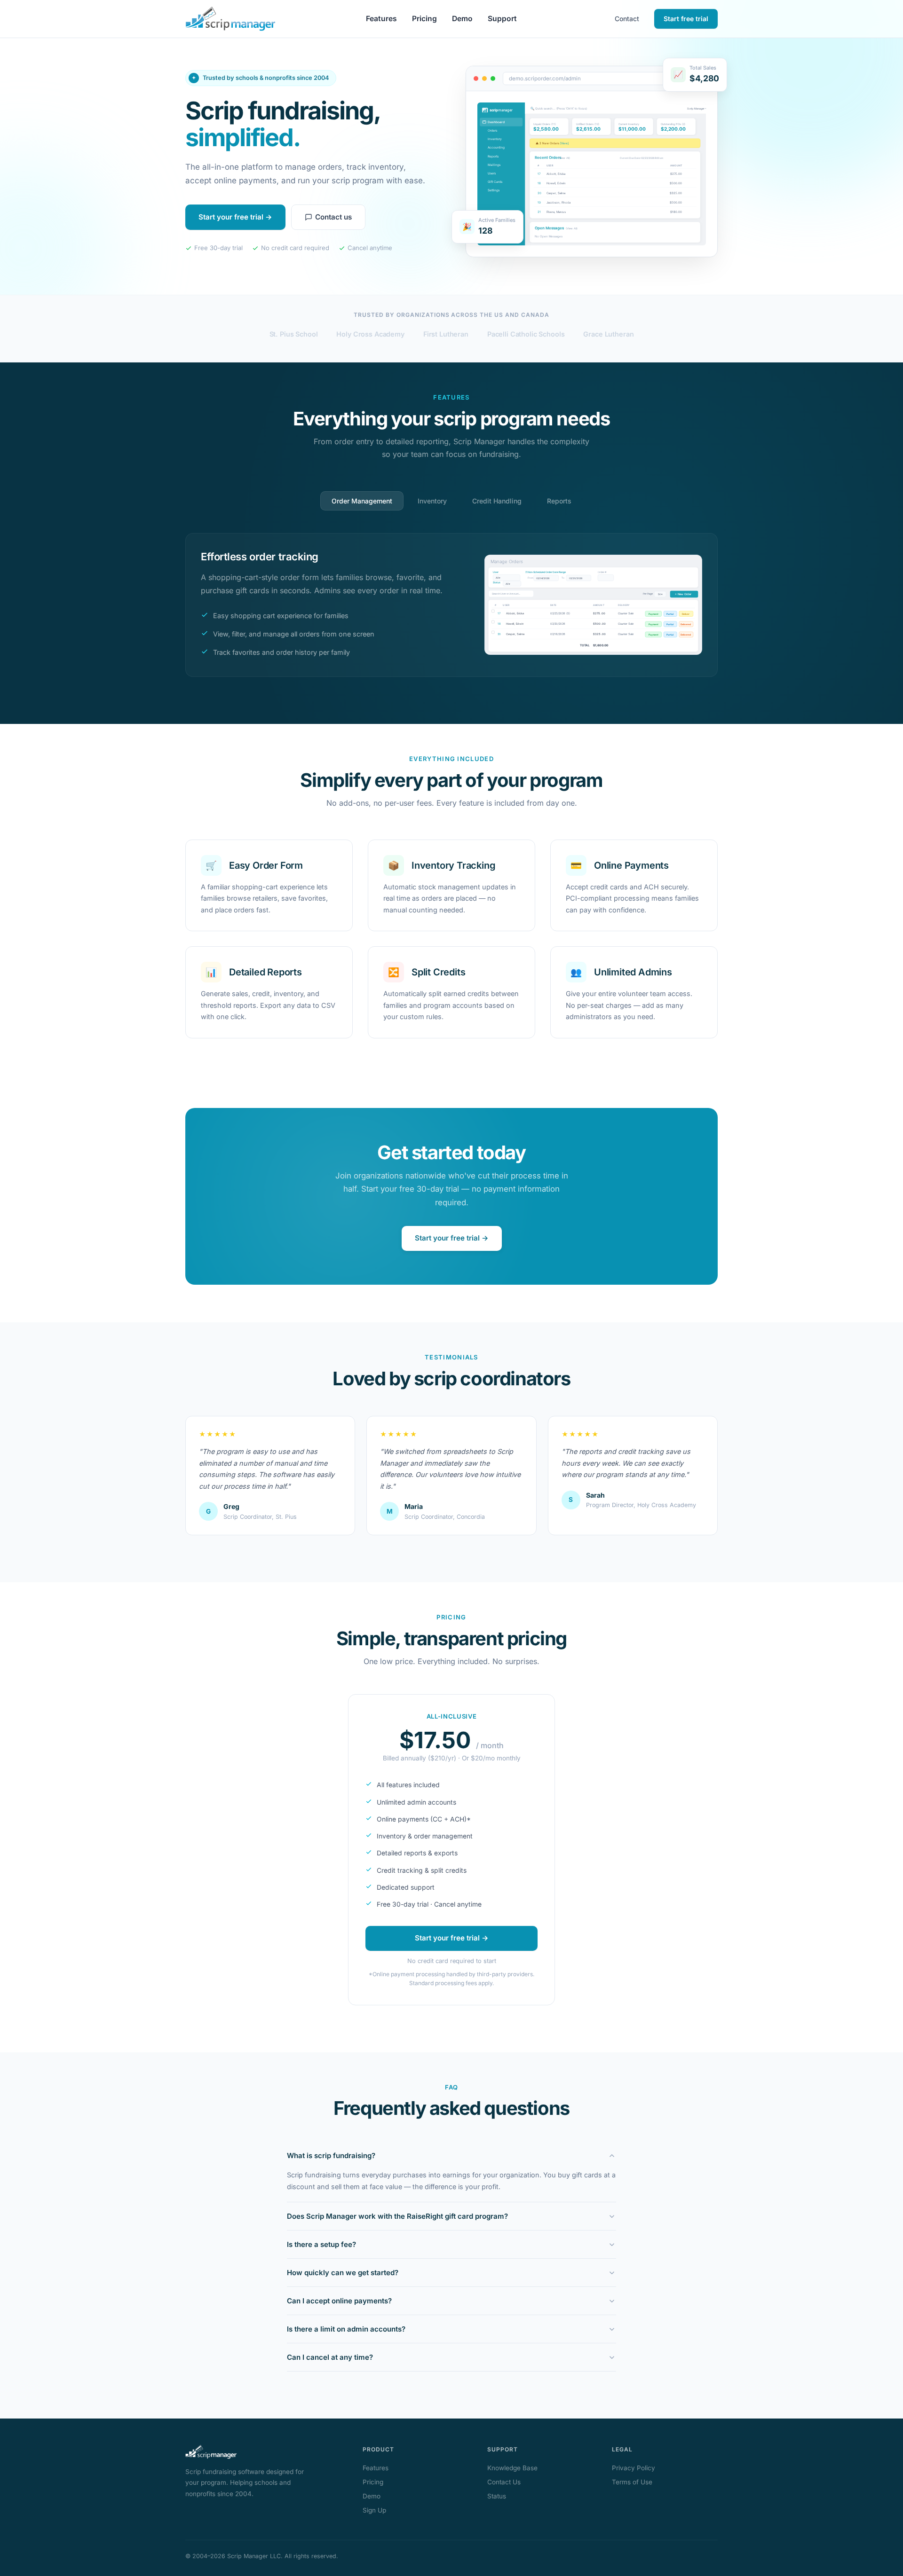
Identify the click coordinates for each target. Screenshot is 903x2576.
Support (502, 19)
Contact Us (504, 2482)
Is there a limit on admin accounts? (346, 2329)
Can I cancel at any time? (330, 2357)
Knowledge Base (512, 2468)
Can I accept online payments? (339, 2301)
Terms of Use (632, 2482)
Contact (627, 19)
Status (497, 2496)
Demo (462, 19)
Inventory (432, 501)
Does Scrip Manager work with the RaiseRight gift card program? (397, 2216)
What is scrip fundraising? (331, 2156)
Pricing (424, 19)
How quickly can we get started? (343, 2273)
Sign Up (374, 2510)
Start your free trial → (235, 217)
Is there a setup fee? (321, 2244)
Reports (559, 501)
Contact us (333, 217)
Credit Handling (497, 501)
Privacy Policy (634, 2468)
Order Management (362, 501)
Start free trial (686, 19)
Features (381, 19)
